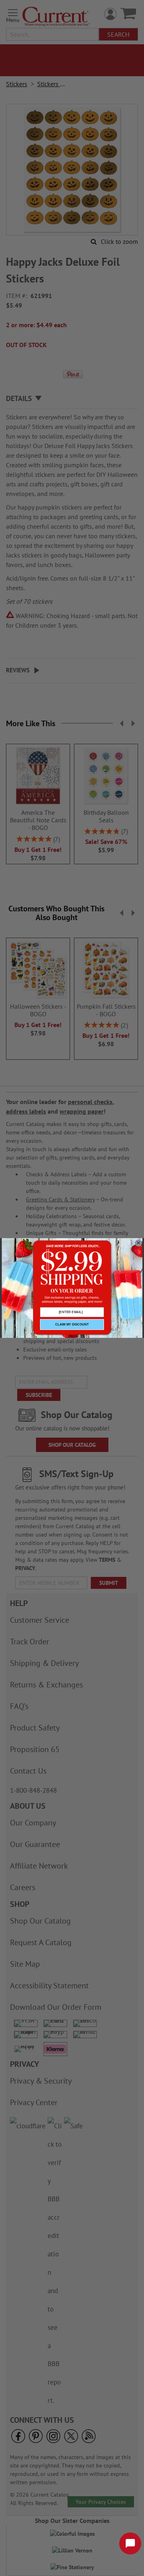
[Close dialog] (138, 1243)
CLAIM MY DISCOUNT (72, 1325)
